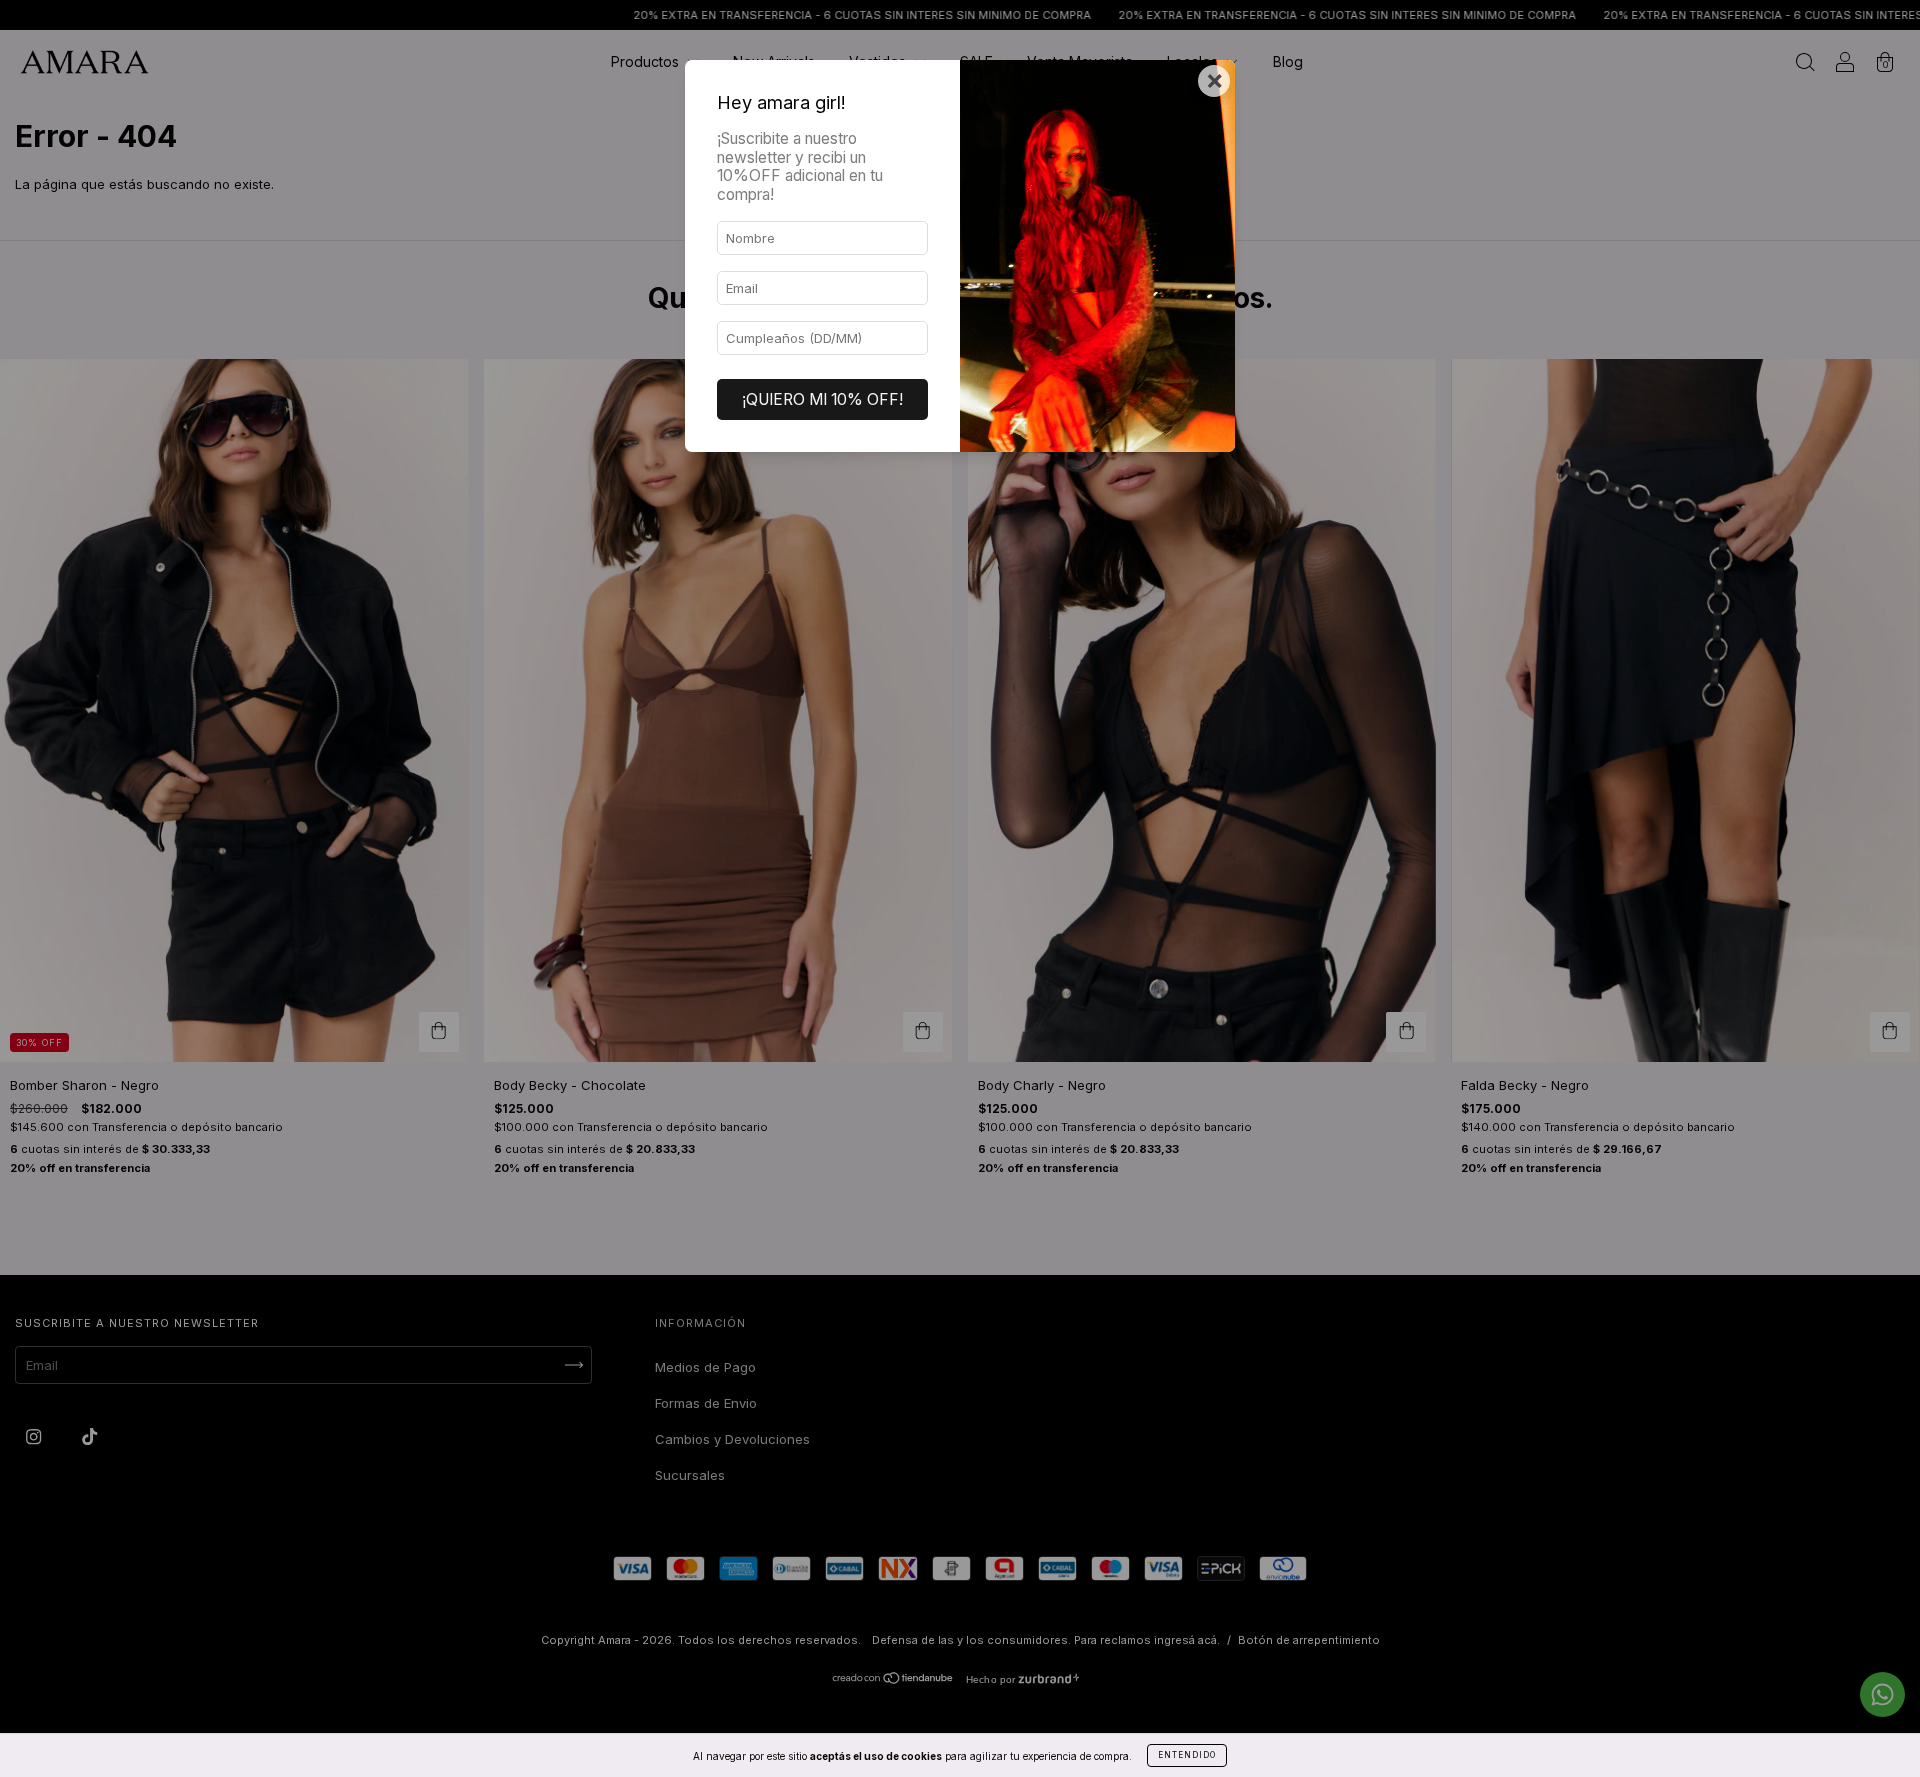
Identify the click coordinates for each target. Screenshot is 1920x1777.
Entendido (1187, 1755)
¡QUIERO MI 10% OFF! (822, 399)
